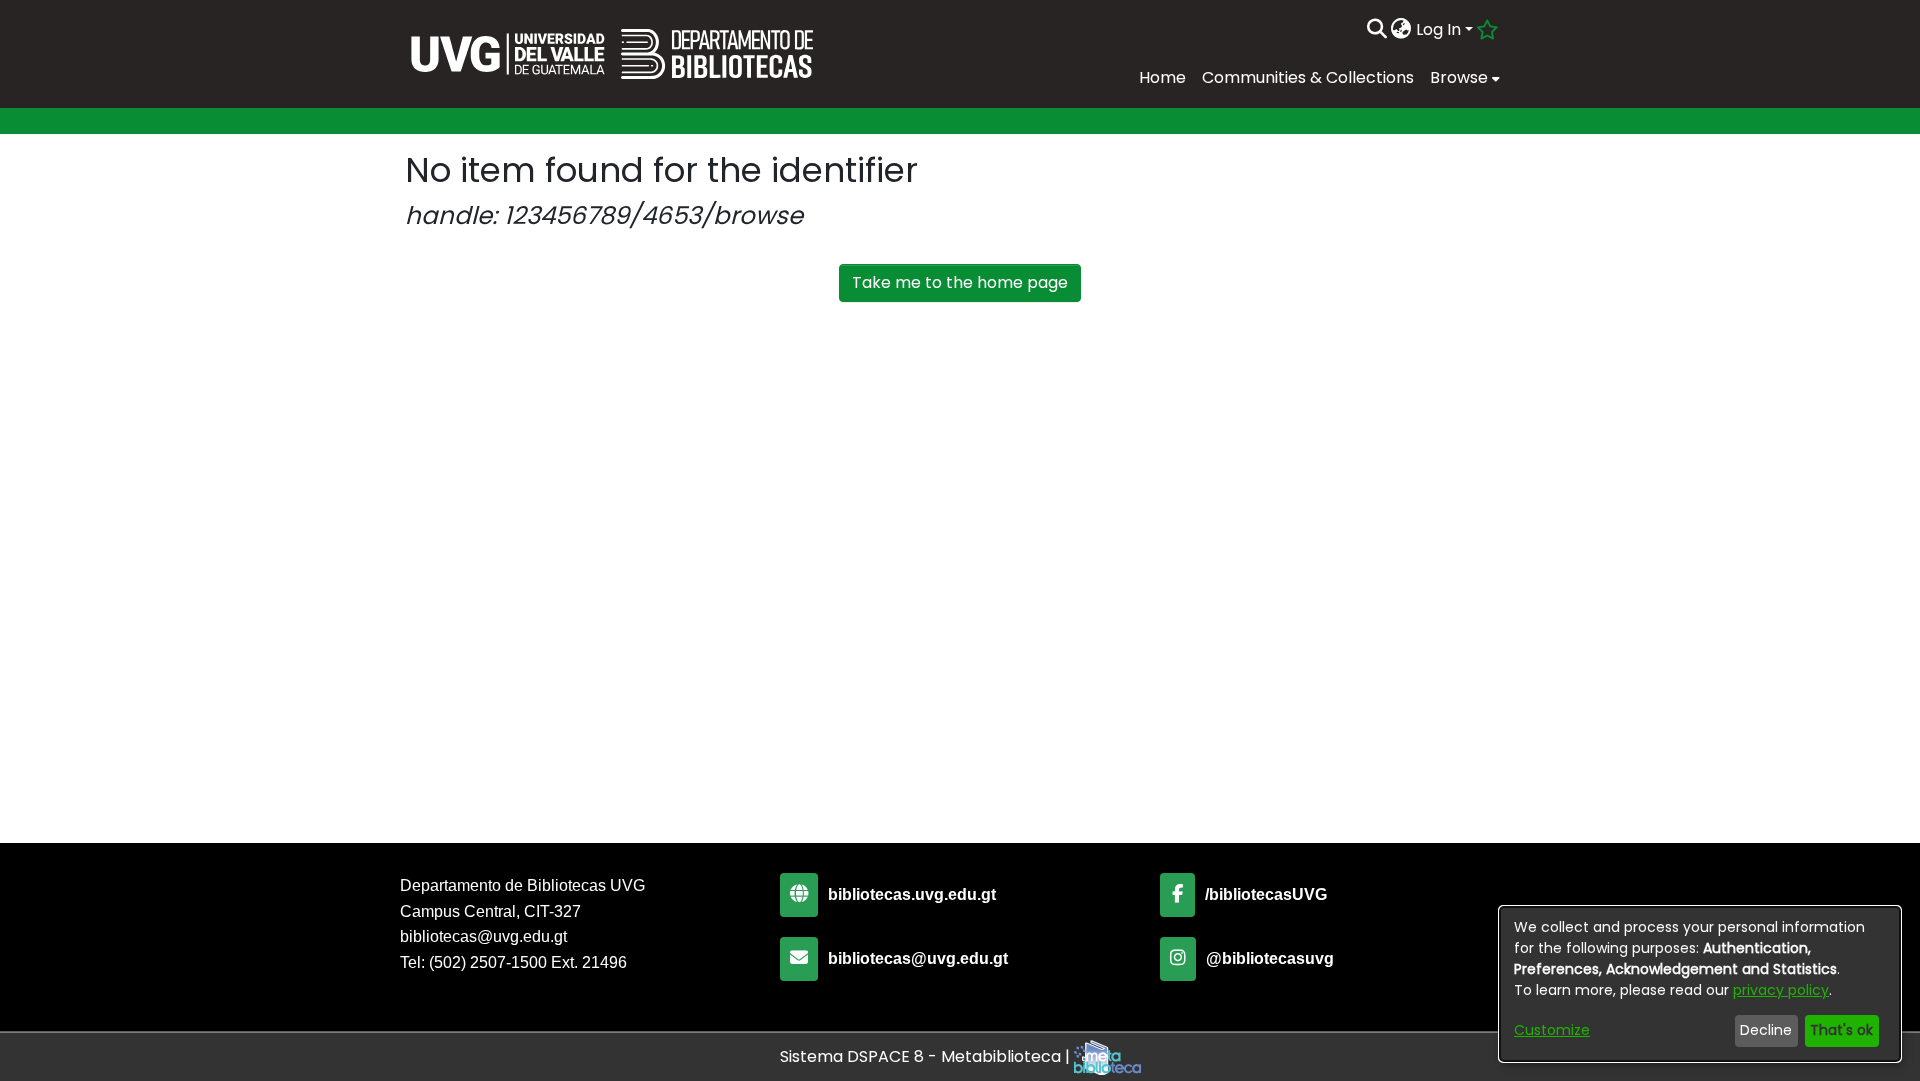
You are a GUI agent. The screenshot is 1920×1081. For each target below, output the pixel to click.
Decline (1766, 1030)
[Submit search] (1376, 30)
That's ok (1841, 1030)
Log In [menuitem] (1438, 29)
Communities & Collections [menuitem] (1308, 77)
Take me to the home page (960, 282)
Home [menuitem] (1162, 77)
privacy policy (1781, 990)
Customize (1552, 1030)
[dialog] (1700, 984)
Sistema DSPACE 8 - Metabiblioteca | (927, 1056)
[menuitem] (1401, 30)
